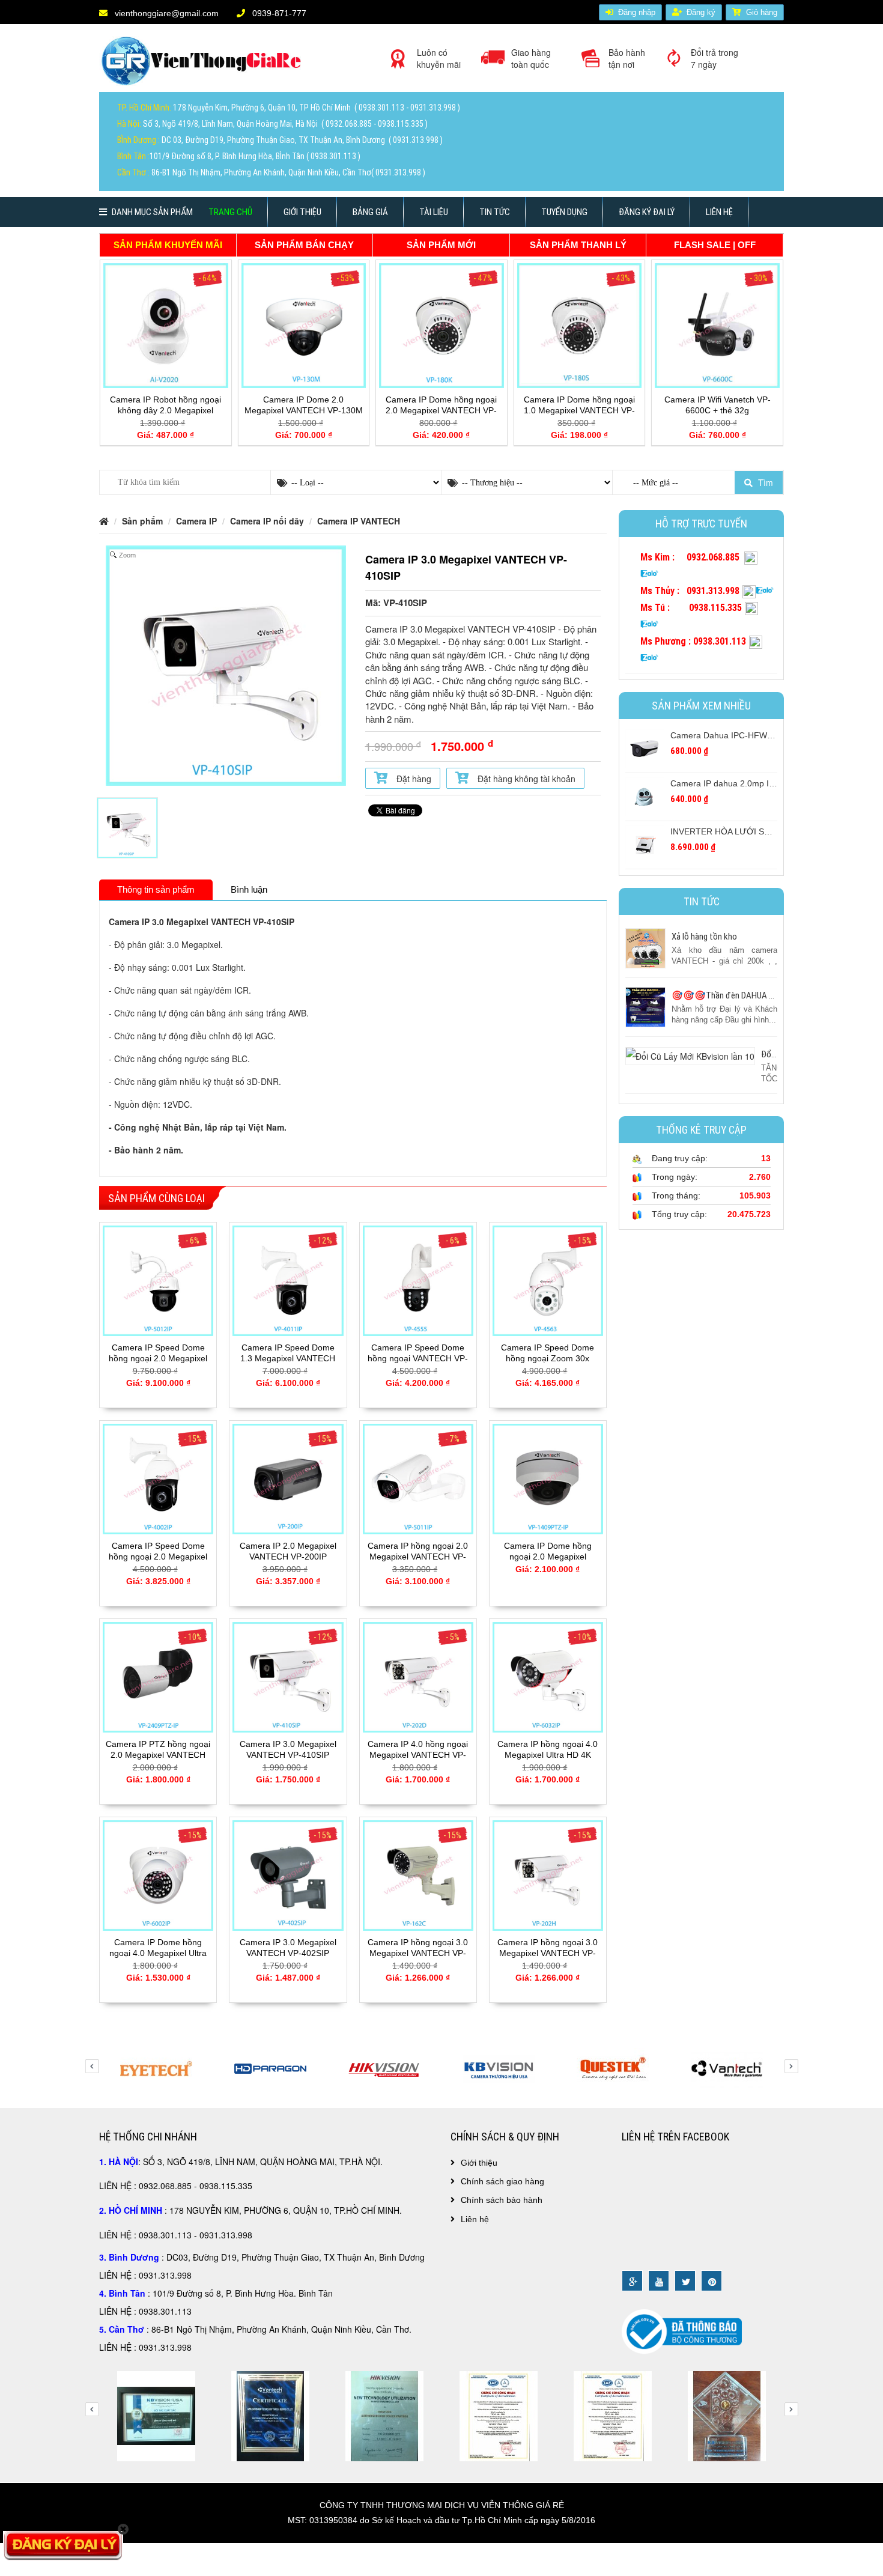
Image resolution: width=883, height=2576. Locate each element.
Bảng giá (370, 212)
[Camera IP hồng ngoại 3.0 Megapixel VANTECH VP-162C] (418, 1874)
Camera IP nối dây (267, 521)
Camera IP (196, 521)
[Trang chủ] (204, 65)
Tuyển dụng (564, 212)
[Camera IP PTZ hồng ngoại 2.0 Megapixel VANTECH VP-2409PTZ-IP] (158, 1676)
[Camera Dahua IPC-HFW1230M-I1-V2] (645, 748)
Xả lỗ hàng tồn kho (704, 937)
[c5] (270, 2415)
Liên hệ (719, 212)
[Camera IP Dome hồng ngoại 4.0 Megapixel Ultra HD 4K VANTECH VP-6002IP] (158, 1874)
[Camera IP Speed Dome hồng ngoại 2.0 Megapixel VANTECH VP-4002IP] (158, 1478)
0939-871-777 (278, 13)
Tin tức (495, 212)
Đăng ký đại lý (647, 212)
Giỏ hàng (762, 12)
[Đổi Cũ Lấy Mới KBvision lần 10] (690, 1054)
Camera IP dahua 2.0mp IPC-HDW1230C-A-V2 (760, 783)
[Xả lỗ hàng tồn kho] (645, 947)
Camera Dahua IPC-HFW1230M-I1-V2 (744, 735)
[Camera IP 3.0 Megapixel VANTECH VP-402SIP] (288, 1874)
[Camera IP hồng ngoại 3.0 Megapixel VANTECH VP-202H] (548, 1874)
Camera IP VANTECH (359, 521)
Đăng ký (701, 12)
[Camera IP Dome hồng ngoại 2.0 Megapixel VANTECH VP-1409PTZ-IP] (548, 1478)
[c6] (384, 2415)
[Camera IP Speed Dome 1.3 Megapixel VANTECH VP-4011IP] (288, 1280)
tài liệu (434, 212)
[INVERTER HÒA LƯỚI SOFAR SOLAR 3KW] (645, 844)
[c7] (499, 2415)
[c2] (727, 2415)
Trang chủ (230, 212)
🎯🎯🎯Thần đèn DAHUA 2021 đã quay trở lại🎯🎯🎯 (772, 995)
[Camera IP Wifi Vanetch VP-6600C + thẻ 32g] (717, 324)
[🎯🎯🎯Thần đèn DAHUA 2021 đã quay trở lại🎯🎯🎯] (645, 1006)
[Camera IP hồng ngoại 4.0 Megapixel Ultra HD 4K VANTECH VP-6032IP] (548, 1676)
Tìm (764, 482)
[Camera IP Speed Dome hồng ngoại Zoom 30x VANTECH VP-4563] (548, 1280)
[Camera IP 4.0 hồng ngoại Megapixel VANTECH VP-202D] (418, 1676)
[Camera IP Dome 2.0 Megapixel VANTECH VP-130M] (304, 324)
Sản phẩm (142, 521)
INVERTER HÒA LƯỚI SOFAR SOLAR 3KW (754, 831)
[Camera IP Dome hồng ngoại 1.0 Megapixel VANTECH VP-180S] (580, 324)
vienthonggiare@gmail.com (165, 13)
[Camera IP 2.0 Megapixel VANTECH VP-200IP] (288, 1478)
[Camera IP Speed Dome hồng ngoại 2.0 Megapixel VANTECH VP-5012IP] (158, 1280)
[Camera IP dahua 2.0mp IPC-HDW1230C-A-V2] (645, 796)
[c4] (156, 2415)
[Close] (123, 2529)
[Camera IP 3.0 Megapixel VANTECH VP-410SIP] (288, 1676)
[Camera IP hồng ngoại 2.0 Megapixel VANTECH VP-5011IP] (418, 1478)
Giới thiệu (302, 212)
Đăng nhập (637, 12)
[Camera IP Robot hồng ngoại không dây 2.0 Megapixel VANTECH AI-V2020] (166, 324)
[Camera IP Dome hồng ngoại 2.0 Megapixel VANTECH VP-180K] (441, 324)
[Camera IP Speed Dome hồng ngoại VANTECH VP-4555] (418, 1280)
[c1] (613, 2415)
